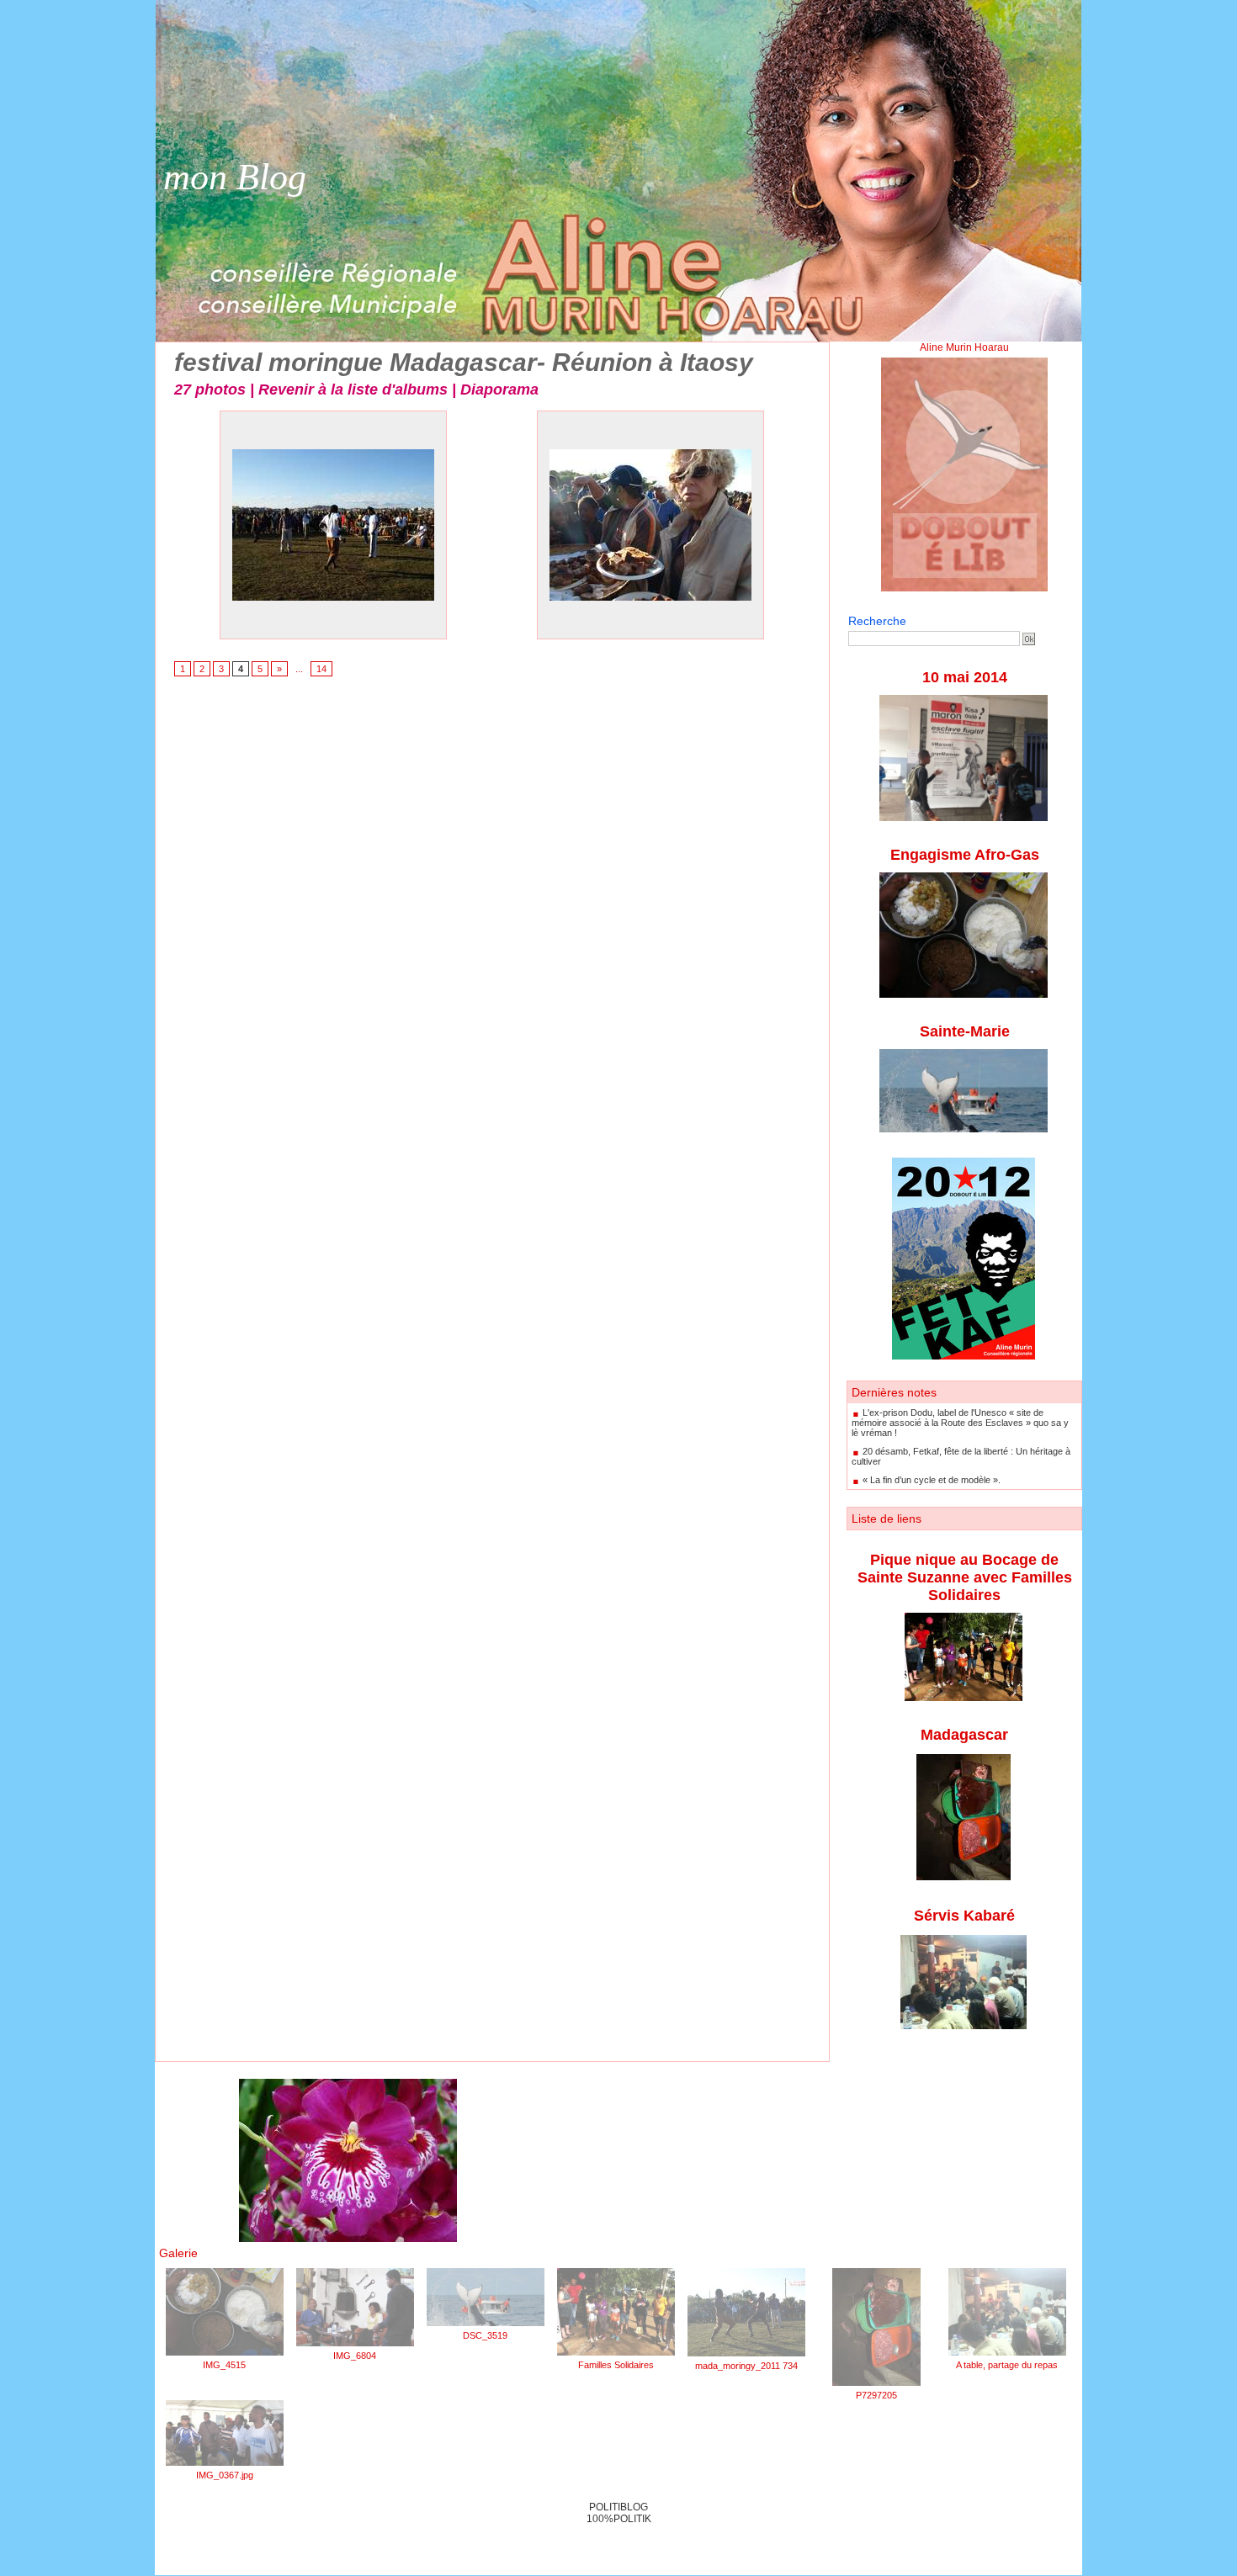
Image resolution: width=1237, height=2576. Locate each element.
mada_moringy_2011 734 (746, 2366)
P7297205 (876, 2395)
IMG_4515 (224, 2365)
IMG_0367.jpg (225, 2475)
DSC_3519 (485, 2335)
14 (321, 669)
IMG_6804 (355, 2356)
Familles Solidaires (616, 2365)
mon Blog (235, 177)
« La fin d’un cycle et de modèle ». (932, 1480)
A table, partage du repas (1007, 2365)
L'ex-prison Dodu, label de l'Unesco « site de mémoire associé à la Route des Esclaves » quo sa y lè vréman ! (960, 1423)
